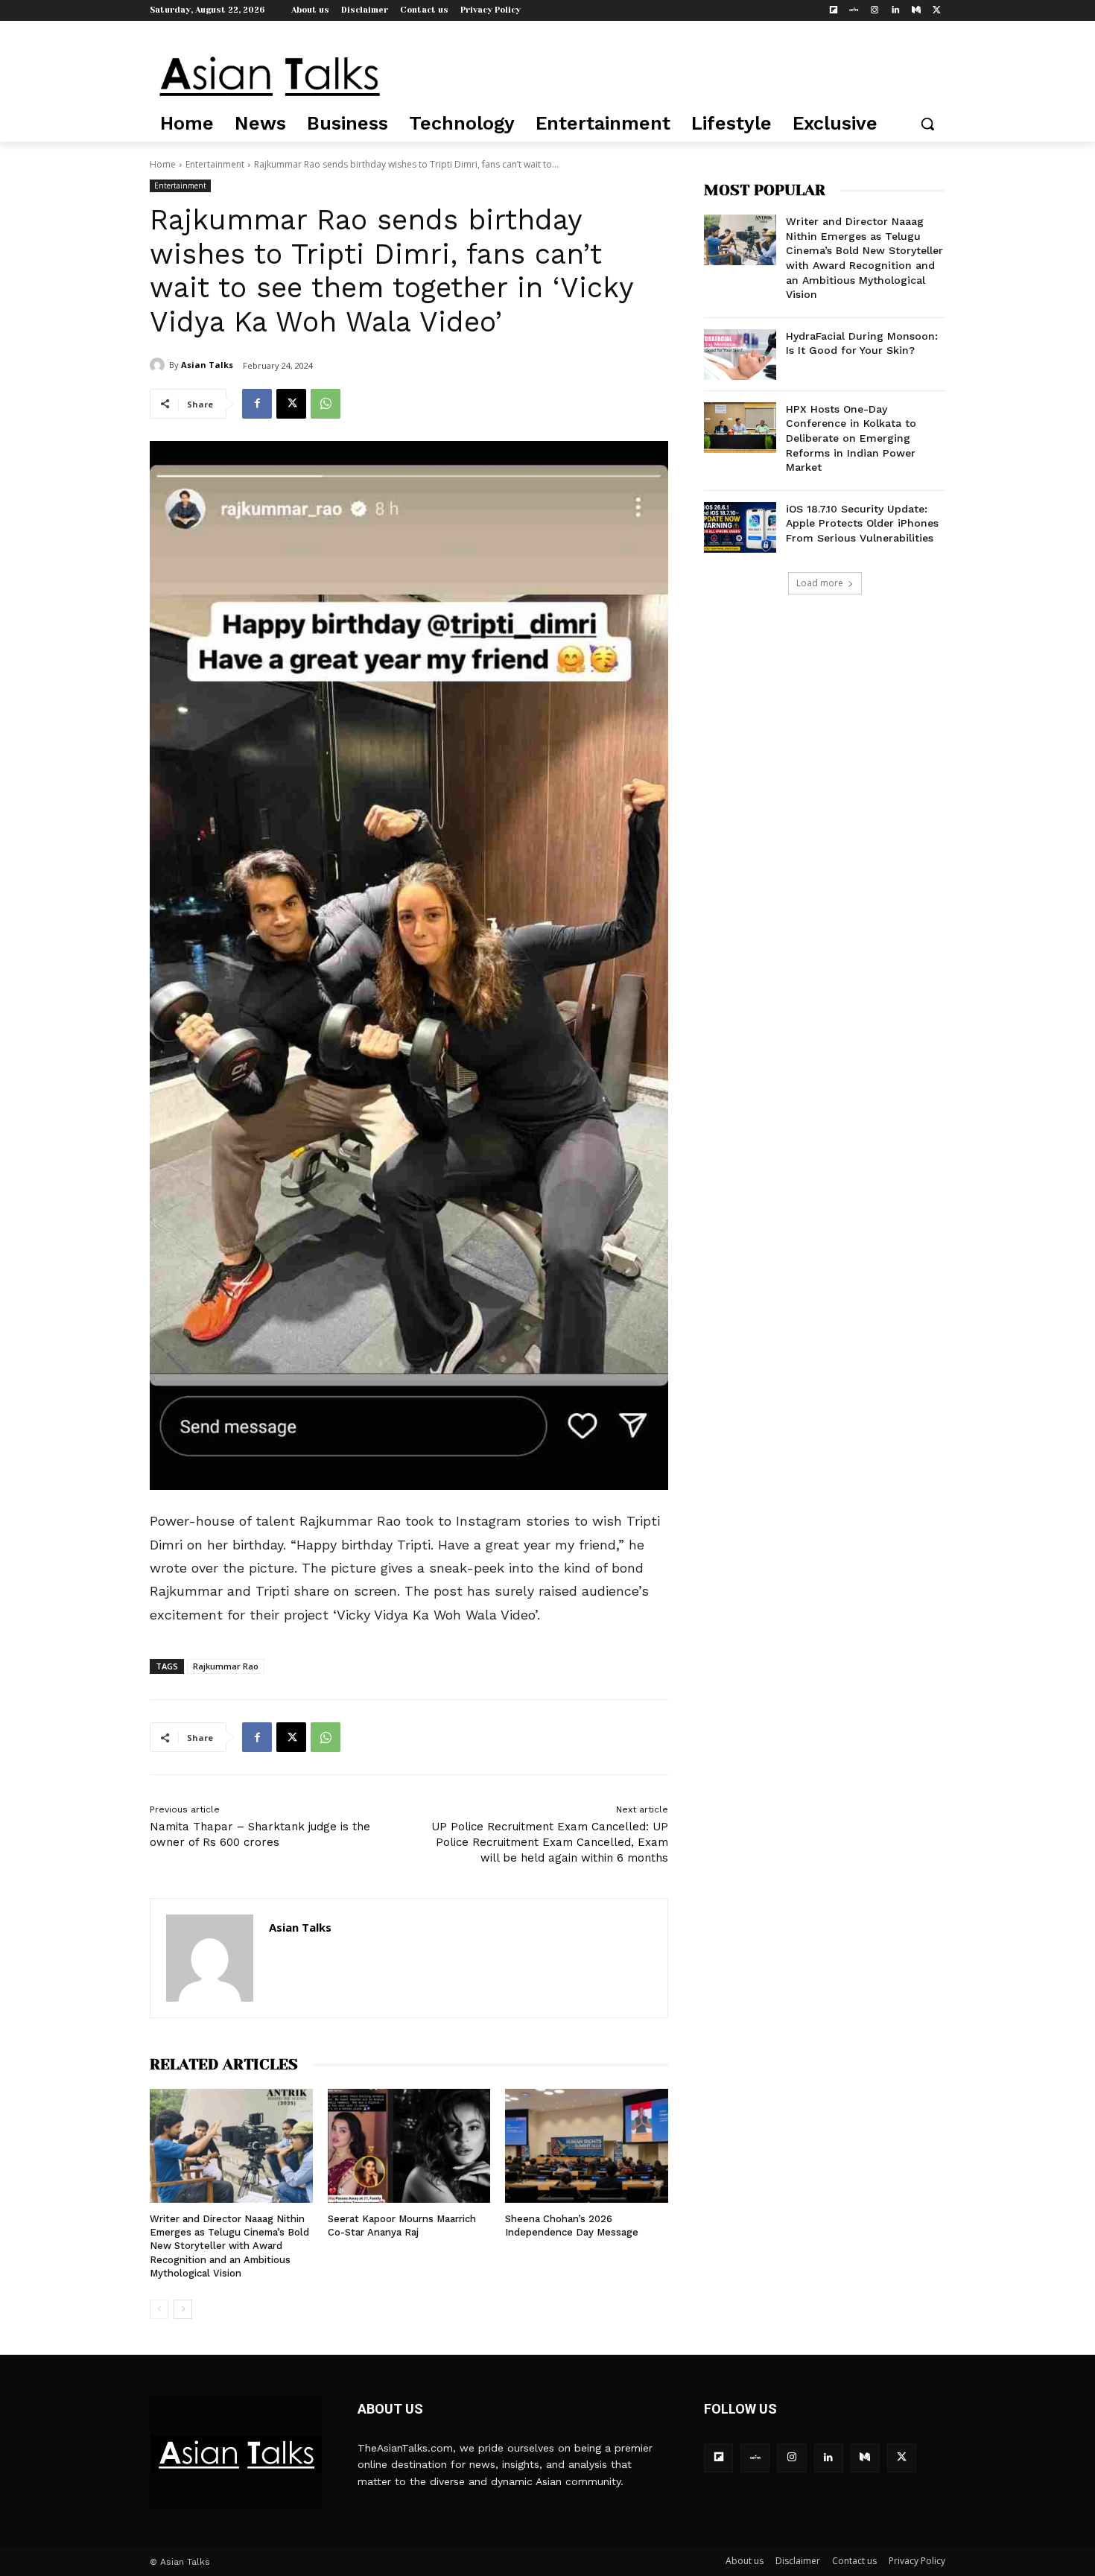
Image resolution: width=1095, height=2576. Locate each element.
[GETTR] (854, 11)
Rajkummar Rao (226, 1666)
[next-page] (183, 2309)
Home (163, 164)
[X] (937, 11)
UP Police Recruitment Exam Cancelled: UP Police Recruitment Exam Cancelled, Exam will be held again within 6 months (550, 1842)
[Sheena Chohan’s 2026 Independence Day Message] (587, 2146)
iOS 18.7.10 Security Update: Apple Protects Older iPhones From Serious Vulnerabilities (862, 523)
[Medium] (916, 11)
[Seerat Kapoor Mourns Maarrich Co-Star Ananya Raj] (409, 2146)
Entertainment (215, 164)
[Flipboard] (833, 11)
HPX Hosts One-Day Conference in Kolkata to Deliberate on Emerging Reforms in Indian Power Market (851, 438)
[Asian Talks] (159, 365)
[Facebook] (257, 404)
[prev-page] (159, 2309)
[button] (927, 124)
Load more (820, 583)
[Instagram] (875, 11)
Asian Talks (207, 365)
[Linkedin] (896, 11)
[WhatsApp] (326, 404)
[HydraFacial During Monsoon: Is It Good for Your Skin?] (740, 355)
